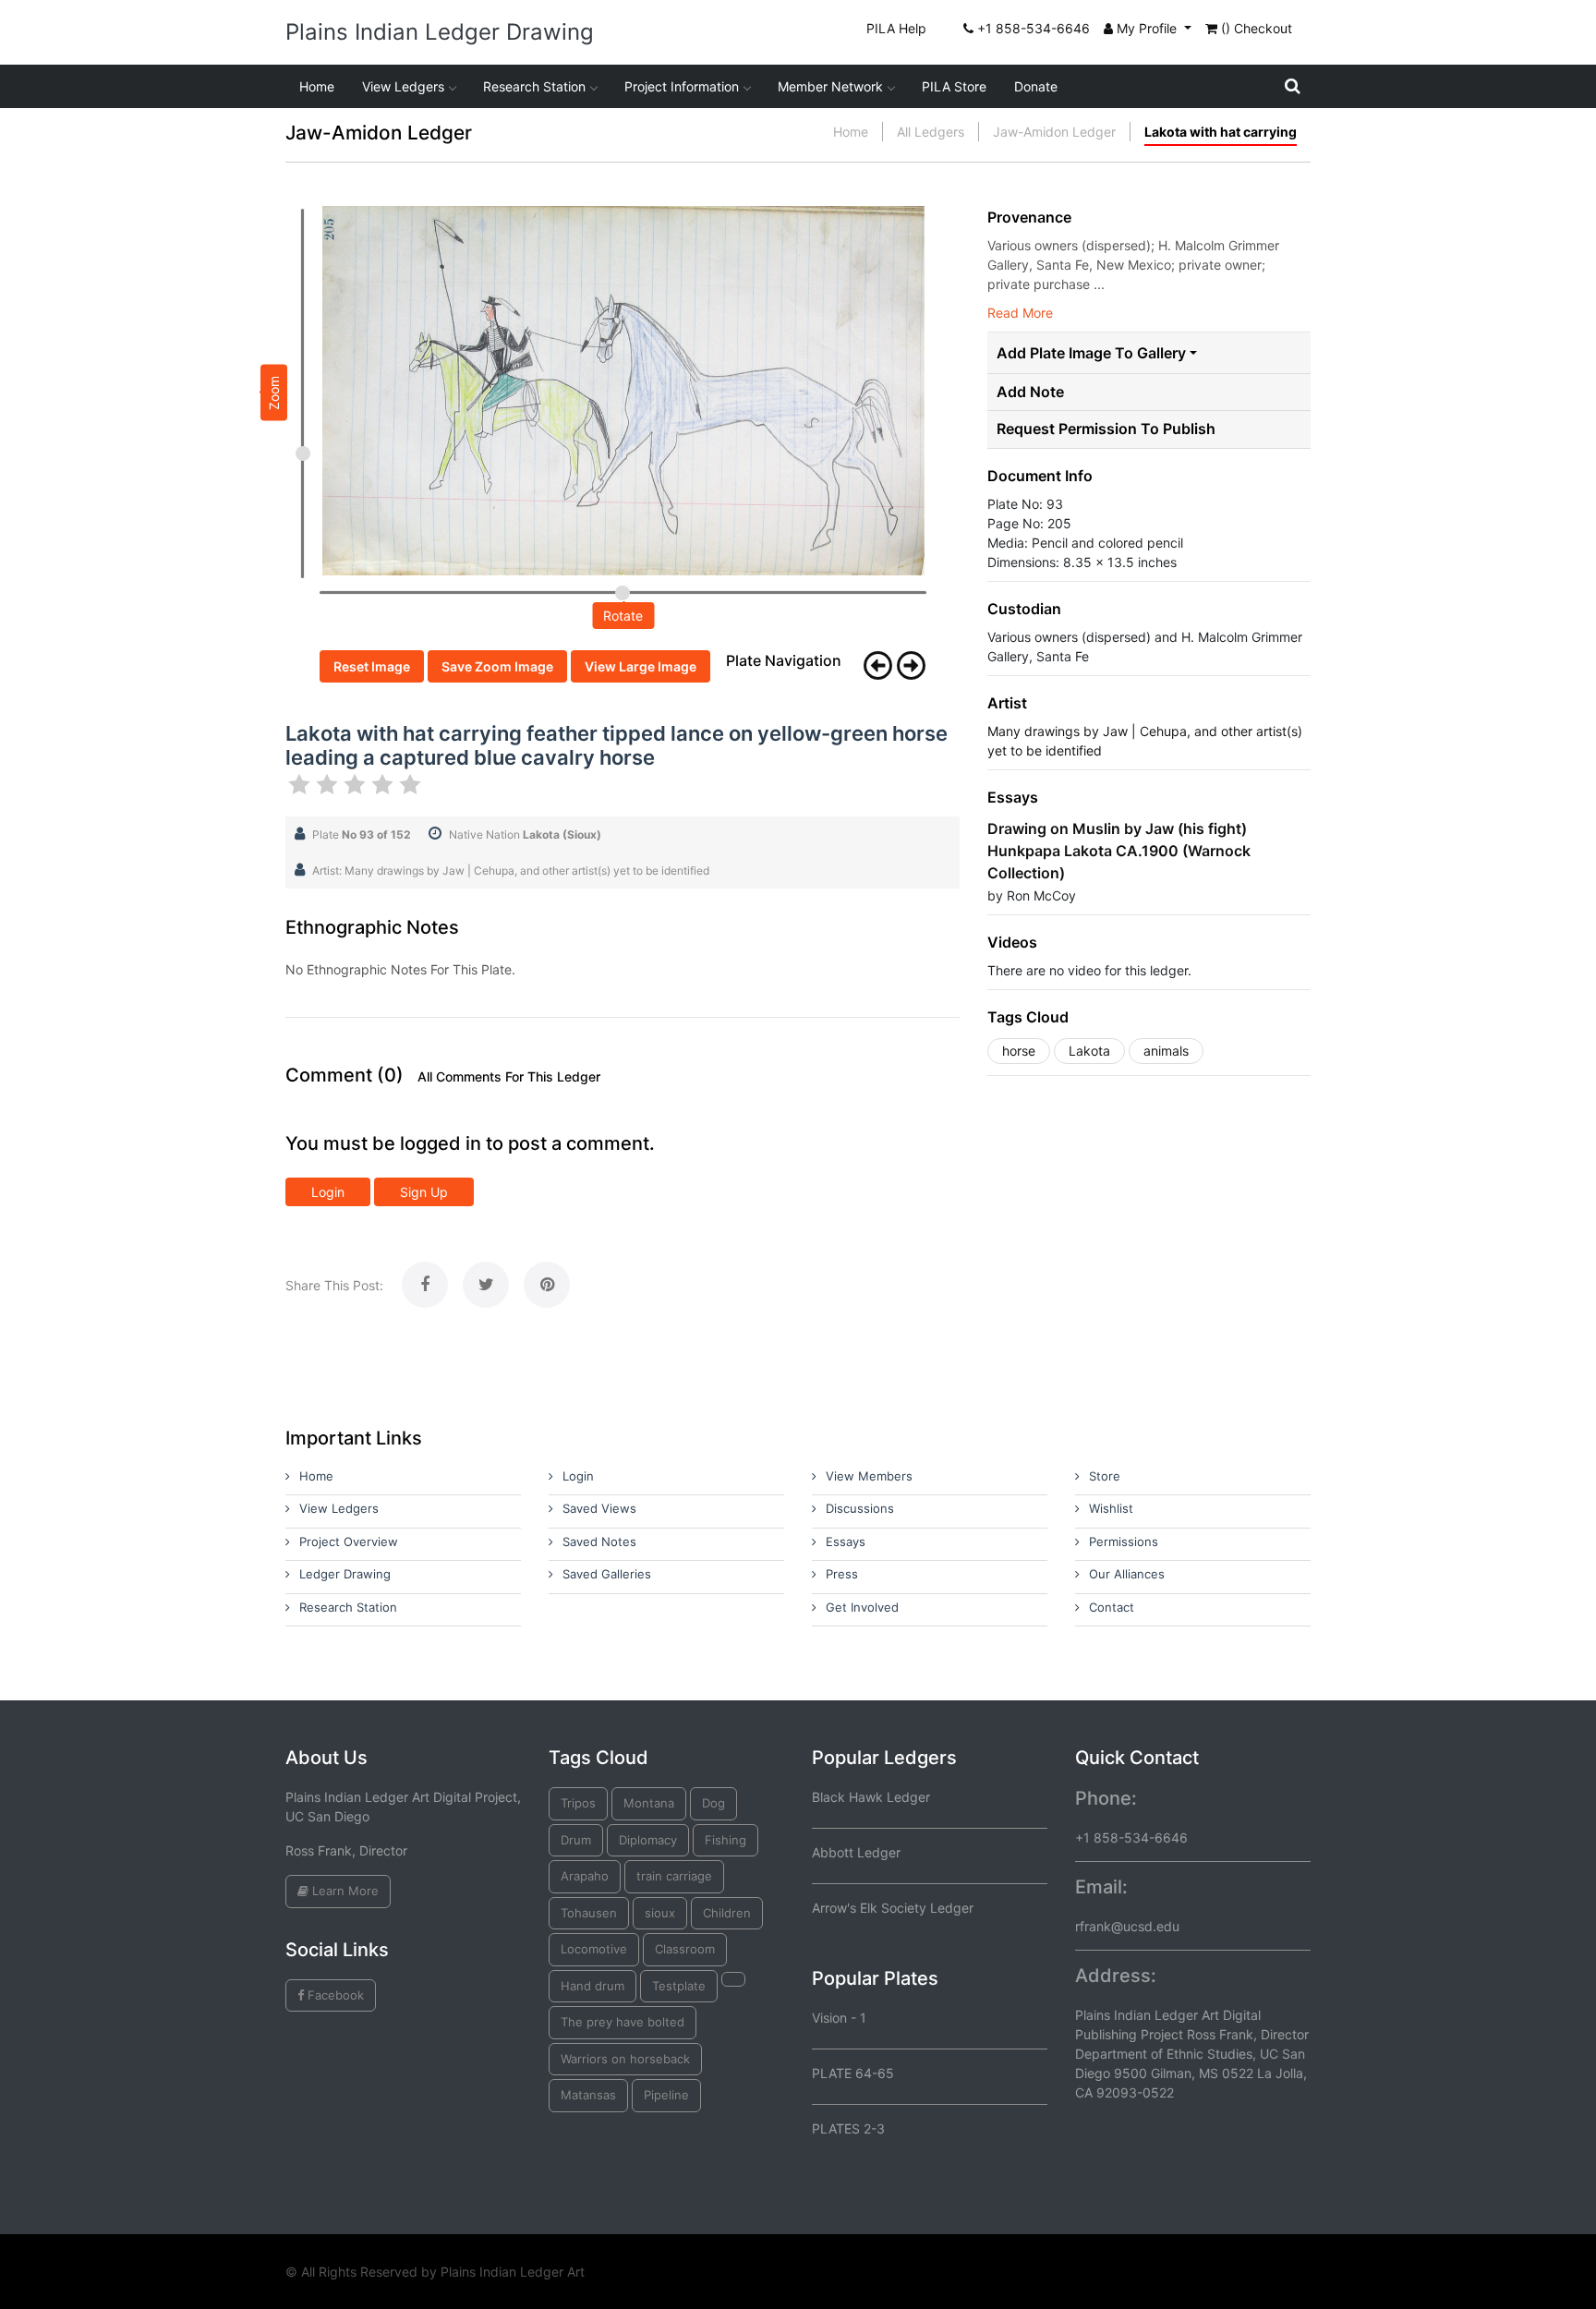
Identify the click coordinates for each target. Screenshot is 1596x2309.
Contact (1112, 1607)
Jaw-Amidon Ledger (1054, 132)
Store (1105, 1476)
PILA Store (954, 86)
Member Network (830, 86)
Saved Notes (599, 1541)
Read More (1020, 313)
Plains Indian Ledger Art (513, 2272)
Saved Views (599, 1508)
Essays (846, 1541)
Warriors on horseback (625, 2059)
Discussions (860, 1508)
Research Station (534, 86)
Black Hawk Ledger (871, 1797)
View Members (869, 1476)
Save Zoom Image (497, 666)
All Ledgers (931, 132)
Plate (362, 834)
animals (1166, 1051)
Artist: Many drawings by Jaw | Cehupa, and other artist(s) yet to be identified (511, 870)
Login (328, 1192)
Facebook (334, 1995)
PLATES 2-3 (848, 2128)
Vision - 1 (839, 2018)
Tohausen (589, 1913)
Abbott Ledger (856, 1852)
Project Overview (349, 1541)
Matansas (588, 2095)
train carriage (674, 1876)
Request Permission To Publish (1106, 429)
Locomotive (594, 1949)
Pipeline (666, 2095)
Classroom (685, 1949)
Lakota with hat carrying (1221, 132)
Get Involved (862, 1607)
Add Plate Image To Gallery (1091, 353)
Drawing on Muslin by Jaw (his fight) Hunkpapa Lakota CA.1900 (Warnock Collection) (1119, 851)
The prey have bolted (623, 2022)
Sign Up (424, 1192)
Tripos (578, 1803)
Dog (713, 1803)
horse (1019, 1051)
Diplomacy (648, 1840)
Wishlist (1111, 1508)
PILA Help (896, 28)
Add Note (1030, 392)
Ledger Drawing (345, 1574)
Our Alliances (1127, 1574)
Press (842, 1574)
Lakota (1089, 1051)
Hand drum (592, 1986)
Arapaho (585, 1876)
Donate (1036, 86)
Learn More (344, 1891)
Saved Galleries (607, 1574)
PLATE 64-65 (853, 2073)
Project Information (682, 86)
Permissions (1124, 1541)
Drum (576, 1840)
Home (317, 86)
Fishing (725, 1840)
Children (727, 1913)
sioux (660, 1913)
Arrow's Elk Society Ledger (893, 1908)
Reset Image (372, 666)
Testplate (679, 1986)
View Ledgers (403, 86)
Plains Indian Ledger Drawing (440, 32)
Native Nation (525, 834)
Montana (649, 1803)
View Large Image (641, 666)
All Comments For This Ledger (509, 1077)
